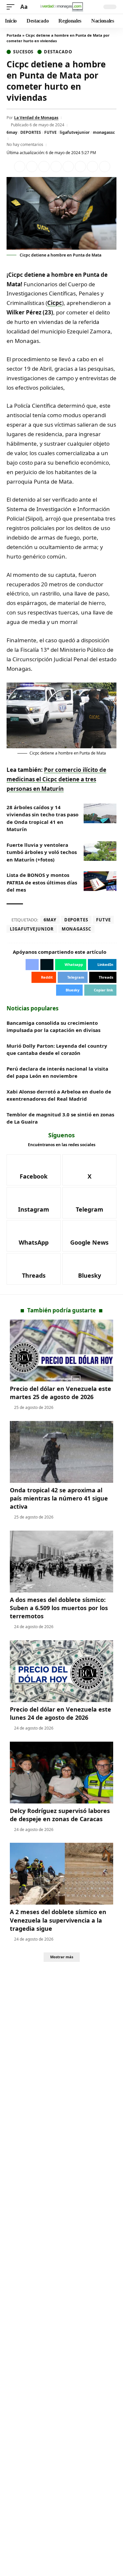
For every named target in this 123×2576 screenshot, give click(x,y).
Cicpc (55, 303)
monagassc (104, 132)
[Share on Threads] (92, 167)
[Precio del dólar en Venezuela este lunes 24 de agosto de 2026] (61, 1671)
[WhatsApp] (34, 1236)
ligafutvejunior (75, 132)
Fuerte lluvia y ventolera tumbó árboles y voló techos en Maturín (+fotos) (42, 852)
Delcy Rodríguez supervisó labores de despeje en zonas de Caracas (60, 1815)
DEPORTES (31, 132)
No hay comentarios (25, 144)
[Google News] (89, 1236)
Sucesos (23, 52)
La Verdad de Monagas (36, 118)
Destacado (58, 52)
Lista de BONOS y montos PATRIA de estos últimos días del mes (42, 882)
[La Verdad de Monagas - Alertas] (62, 7)
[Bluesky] (89, 1269)
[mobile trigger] (12, 7)
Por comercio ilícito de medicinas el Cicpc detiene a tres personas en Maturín (56, 779)
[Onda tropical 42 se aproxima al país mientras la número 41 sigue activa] (61, 1452)
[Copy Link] (105, 167)
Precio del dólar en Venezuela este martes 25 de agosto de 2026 (61, 1393)
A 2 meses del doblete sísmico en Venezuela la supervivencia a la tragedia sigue (58, 1920)
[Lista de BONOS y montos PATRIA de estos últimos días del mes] (100, 881)
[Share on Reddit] (68, 167)
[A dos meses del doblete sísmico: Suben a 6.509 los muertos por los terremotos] (61, 1562)
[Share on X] (32, 167)
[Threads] (34, 1269)
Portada (14, 35)
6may (12, 132)
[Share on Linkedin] (56, 167)
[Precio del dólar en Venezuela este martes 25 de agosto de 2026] (61, 1350)
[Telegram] (89, 1203)
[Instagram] (34, 1203)
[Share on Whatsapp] (44, 167)
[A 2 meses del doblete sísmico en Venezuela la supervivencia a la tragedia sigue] (61, 1874)
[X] (89, 1170)
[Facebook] (34, 1170)
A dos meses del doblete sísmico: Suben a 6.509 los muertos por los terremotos (59, 1608)
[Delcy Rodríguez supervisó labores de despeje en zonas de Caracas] (61, 1773)
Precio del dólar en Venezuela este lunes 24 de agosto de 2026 (61, 1713)
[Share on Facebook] (20, 167)
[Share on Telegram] (80, 167)
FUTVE (51, 132)
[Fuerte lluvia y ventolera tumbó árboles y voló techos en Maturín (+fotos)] (100, 851)
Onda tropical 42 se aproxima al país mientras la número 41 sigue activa (59, 1498)
